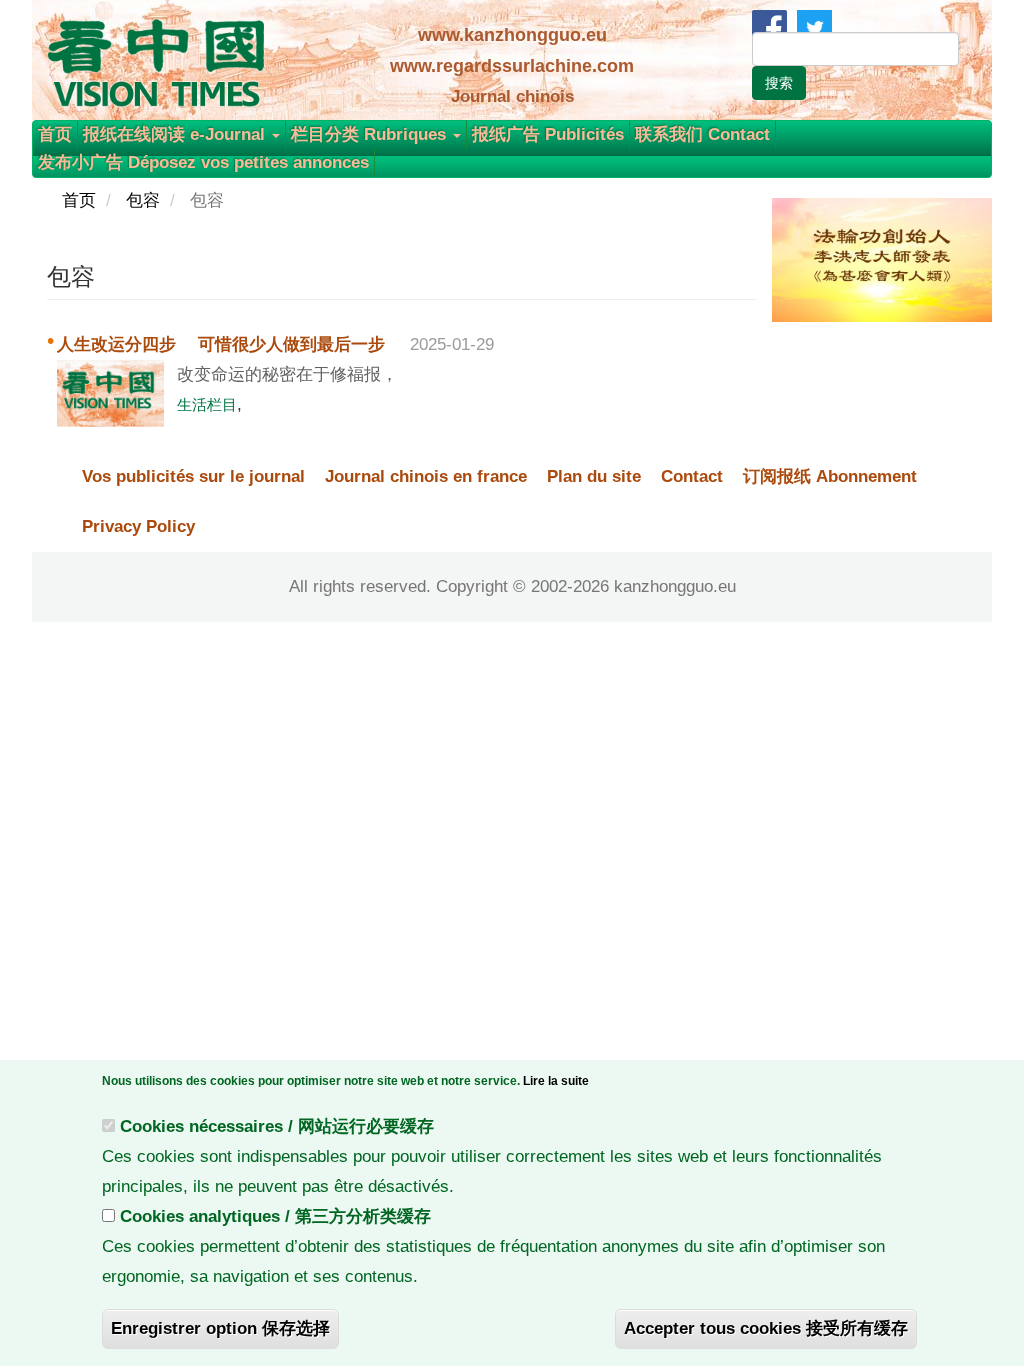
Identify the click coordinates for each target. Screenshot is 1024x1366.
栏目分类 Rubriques (371, 134)
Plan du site (594, 476)
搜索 (779, 83)
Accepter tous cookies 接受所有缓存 (766, 1328)
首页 (55, 134)
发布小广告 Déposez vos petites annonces (203, 162)
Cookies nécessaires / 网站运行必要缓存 (277, 1126)
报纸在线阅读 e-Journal (176, 134)
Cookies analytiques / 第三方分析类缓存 (275, 1216)
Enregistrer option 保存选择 (220, 1328)
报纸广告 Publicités (548, 134)
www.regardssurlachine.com (512, 66)
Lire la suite (556, 1081)
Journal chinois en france (426, 476)
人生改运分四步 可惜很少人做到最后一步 (223, 344)
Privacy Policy (138, 526)
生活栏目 (207, 404)
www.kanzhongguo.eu (512, 35)
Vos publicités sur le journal (193, 476)
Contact (692, 476)
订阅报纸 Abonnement (830, 476)
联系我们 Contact (702, 134)
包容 (143, 200)
